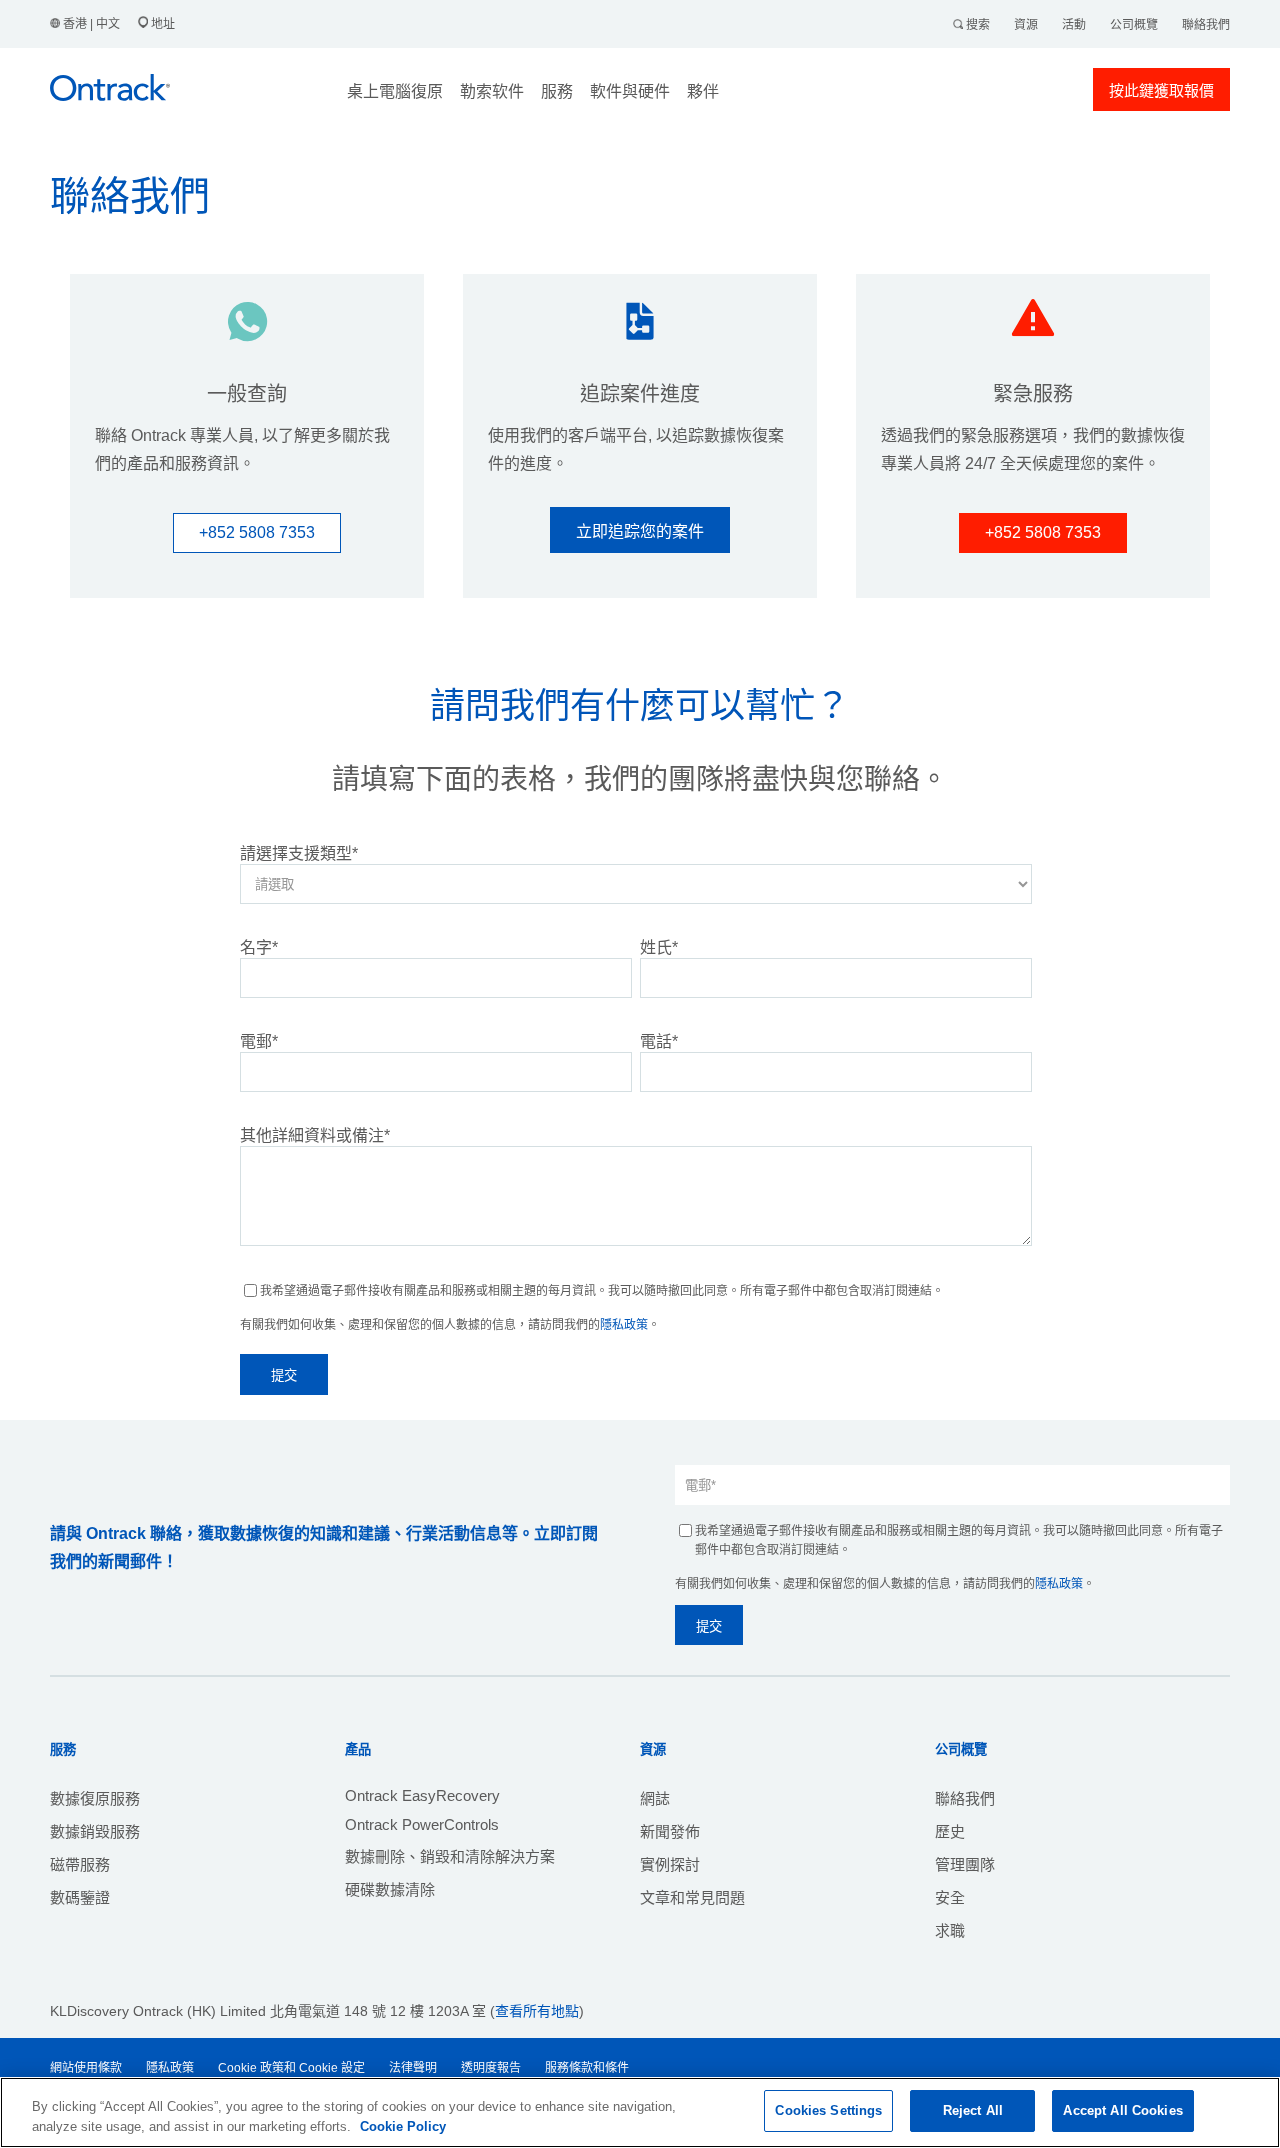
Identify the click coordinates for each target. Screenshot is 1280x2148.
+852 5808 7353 (257, 532)
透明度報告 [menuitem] (491, 2068)
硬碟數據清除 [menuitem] (390, 1889)
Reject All (973, 2110)
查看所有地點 (537, 2011)
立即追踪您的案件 (640, 531)
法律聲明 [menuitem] (413, 2068)
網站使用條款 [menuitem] (86, 2068)
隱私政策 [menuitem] (170, 2068)
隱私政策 (624, 1325)
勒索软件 (492, 91)
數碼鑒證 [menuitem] (80, 1897)
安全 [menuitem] (950, 1897)
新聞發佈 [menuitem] (670, 1831)
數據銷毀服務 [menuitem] (95, 1831)
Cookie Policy (403, 2126)
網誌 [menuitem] (655, 1798)
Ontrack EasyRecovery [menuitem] (422, 1795)
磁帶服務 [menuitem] (80, 1864)
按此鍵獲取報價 (1161, 90)
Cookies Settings (828, 2110)
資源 (1026, 25)
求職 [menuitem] (950, 1930)
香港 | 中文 (91, 24)
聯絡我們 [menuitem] (965, 1798)
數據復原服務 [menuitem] (95, 1798)
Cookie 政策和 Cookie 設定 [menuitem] (291, 2068)
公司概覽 (1134, 25)
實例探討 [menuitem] (670, 1864)
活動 (1074, 25)
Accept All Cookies (1122, 2110)
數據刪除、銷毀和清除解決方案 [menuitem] (450, 1856)
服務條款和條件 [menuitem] (587, 2068)
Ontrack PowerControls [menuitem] (422, 1824)
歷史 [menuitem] (950, 1831)
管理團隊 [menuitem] (965, 1864)
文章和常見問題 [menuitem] (692, 1897)
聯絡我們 (1206, 25)
